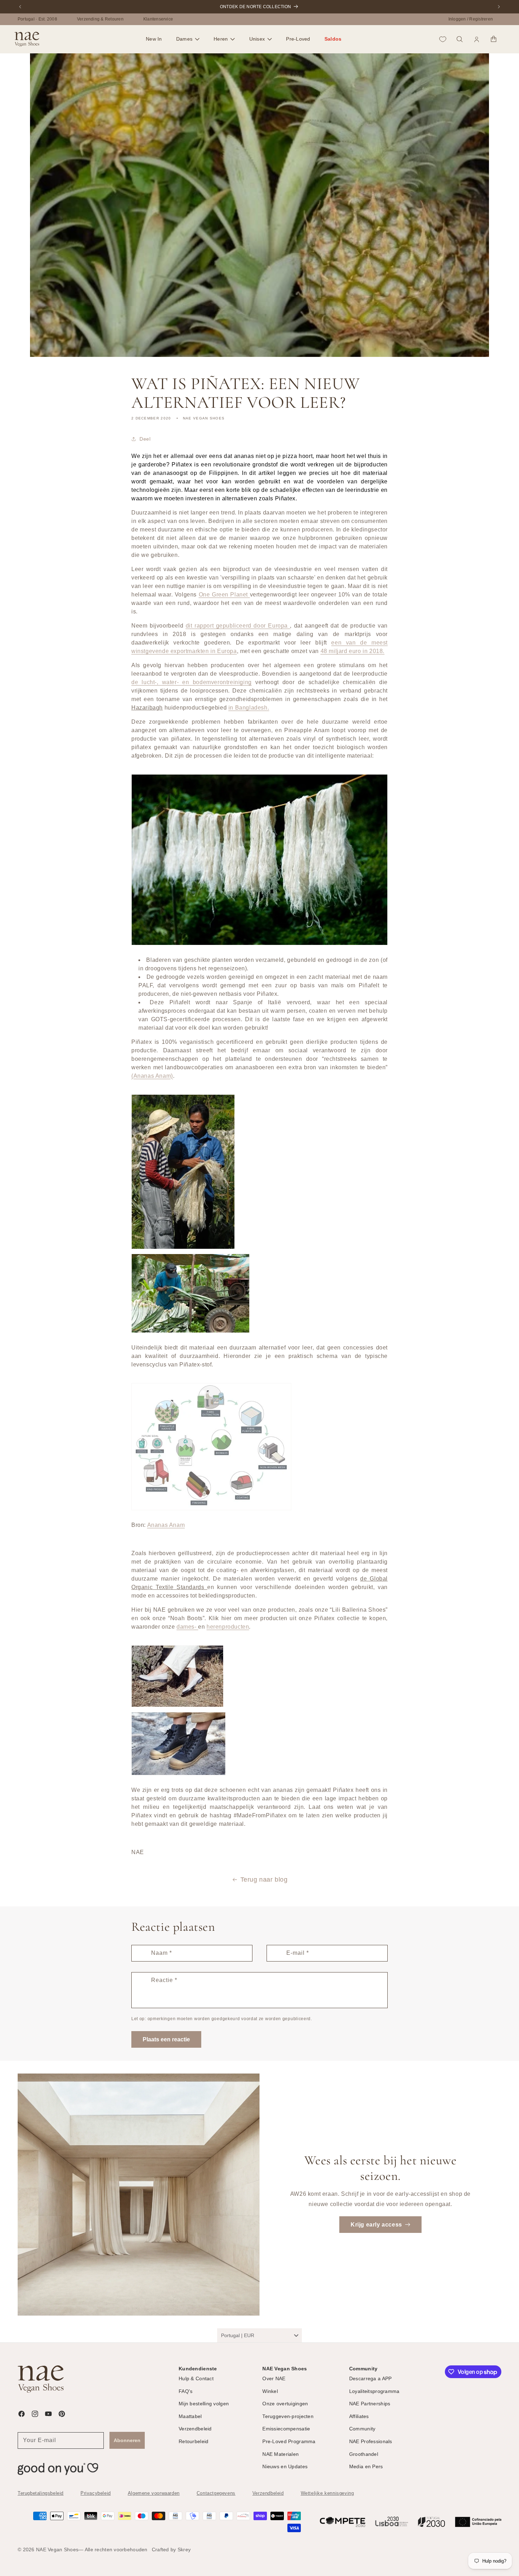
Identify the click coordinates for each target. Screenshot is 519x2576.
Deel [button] (145, 439)
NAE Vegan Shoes (57, 2549)
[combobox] (259, 2335)
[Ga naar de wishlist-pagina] (443, 39)
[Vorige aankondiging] (20, 7)
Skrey (184, 2549)
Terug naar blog (264, 1880)
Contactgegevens (216, 2493)
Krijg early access (376, 2224)
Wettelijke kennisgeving (327, 2493)
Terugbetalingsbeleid (41, 2493)
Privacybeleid (96, 2493)
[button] (188, 39)
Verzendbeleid (268, 2493)
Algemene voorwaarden (154, 2493)
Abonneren (127, 2440)
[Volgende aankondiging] (499, 7)
